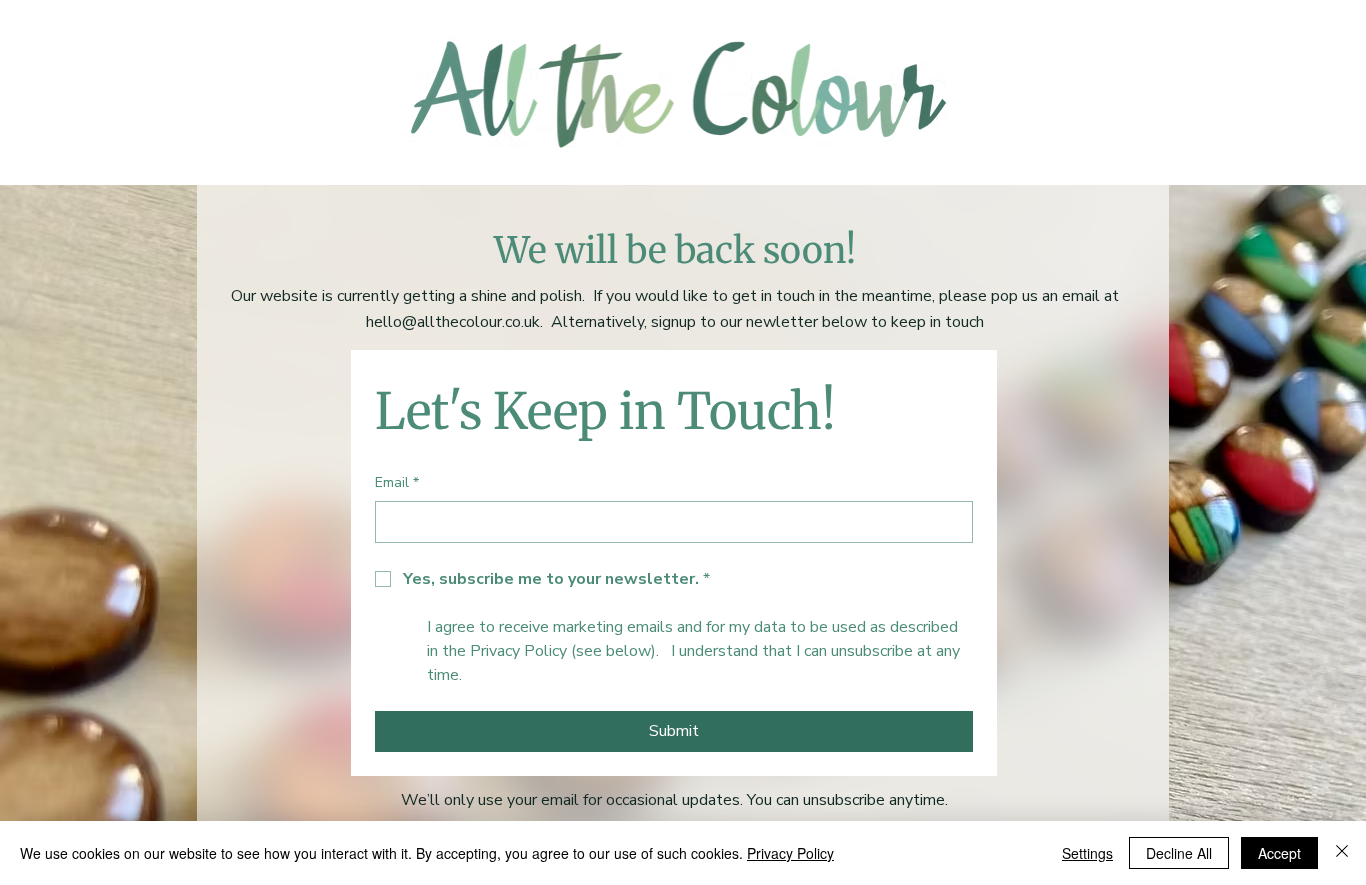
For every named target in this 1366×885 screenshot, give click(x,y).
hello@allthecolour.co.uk (453, 322)
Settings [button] (1087, 853)
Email (397, 482)
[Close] (1342, 853)
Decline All (1179, 853)
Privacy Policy (790, 853)
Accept (1279, 853)
